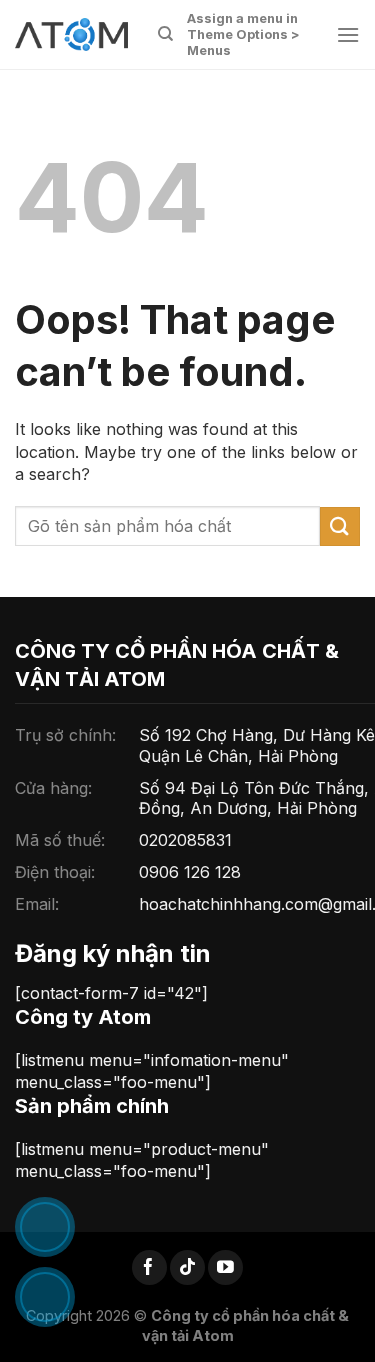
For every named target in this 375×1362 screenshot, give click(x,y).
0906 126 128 (190, 872)
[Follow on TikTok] (187, 1267)
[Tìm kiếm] (165, 34)
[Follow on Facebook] (149, 1267)
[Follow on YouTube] (225, 1267)
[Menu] (348, 34)
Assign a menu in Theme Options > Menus (243, 34)
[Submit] (340, 526)
